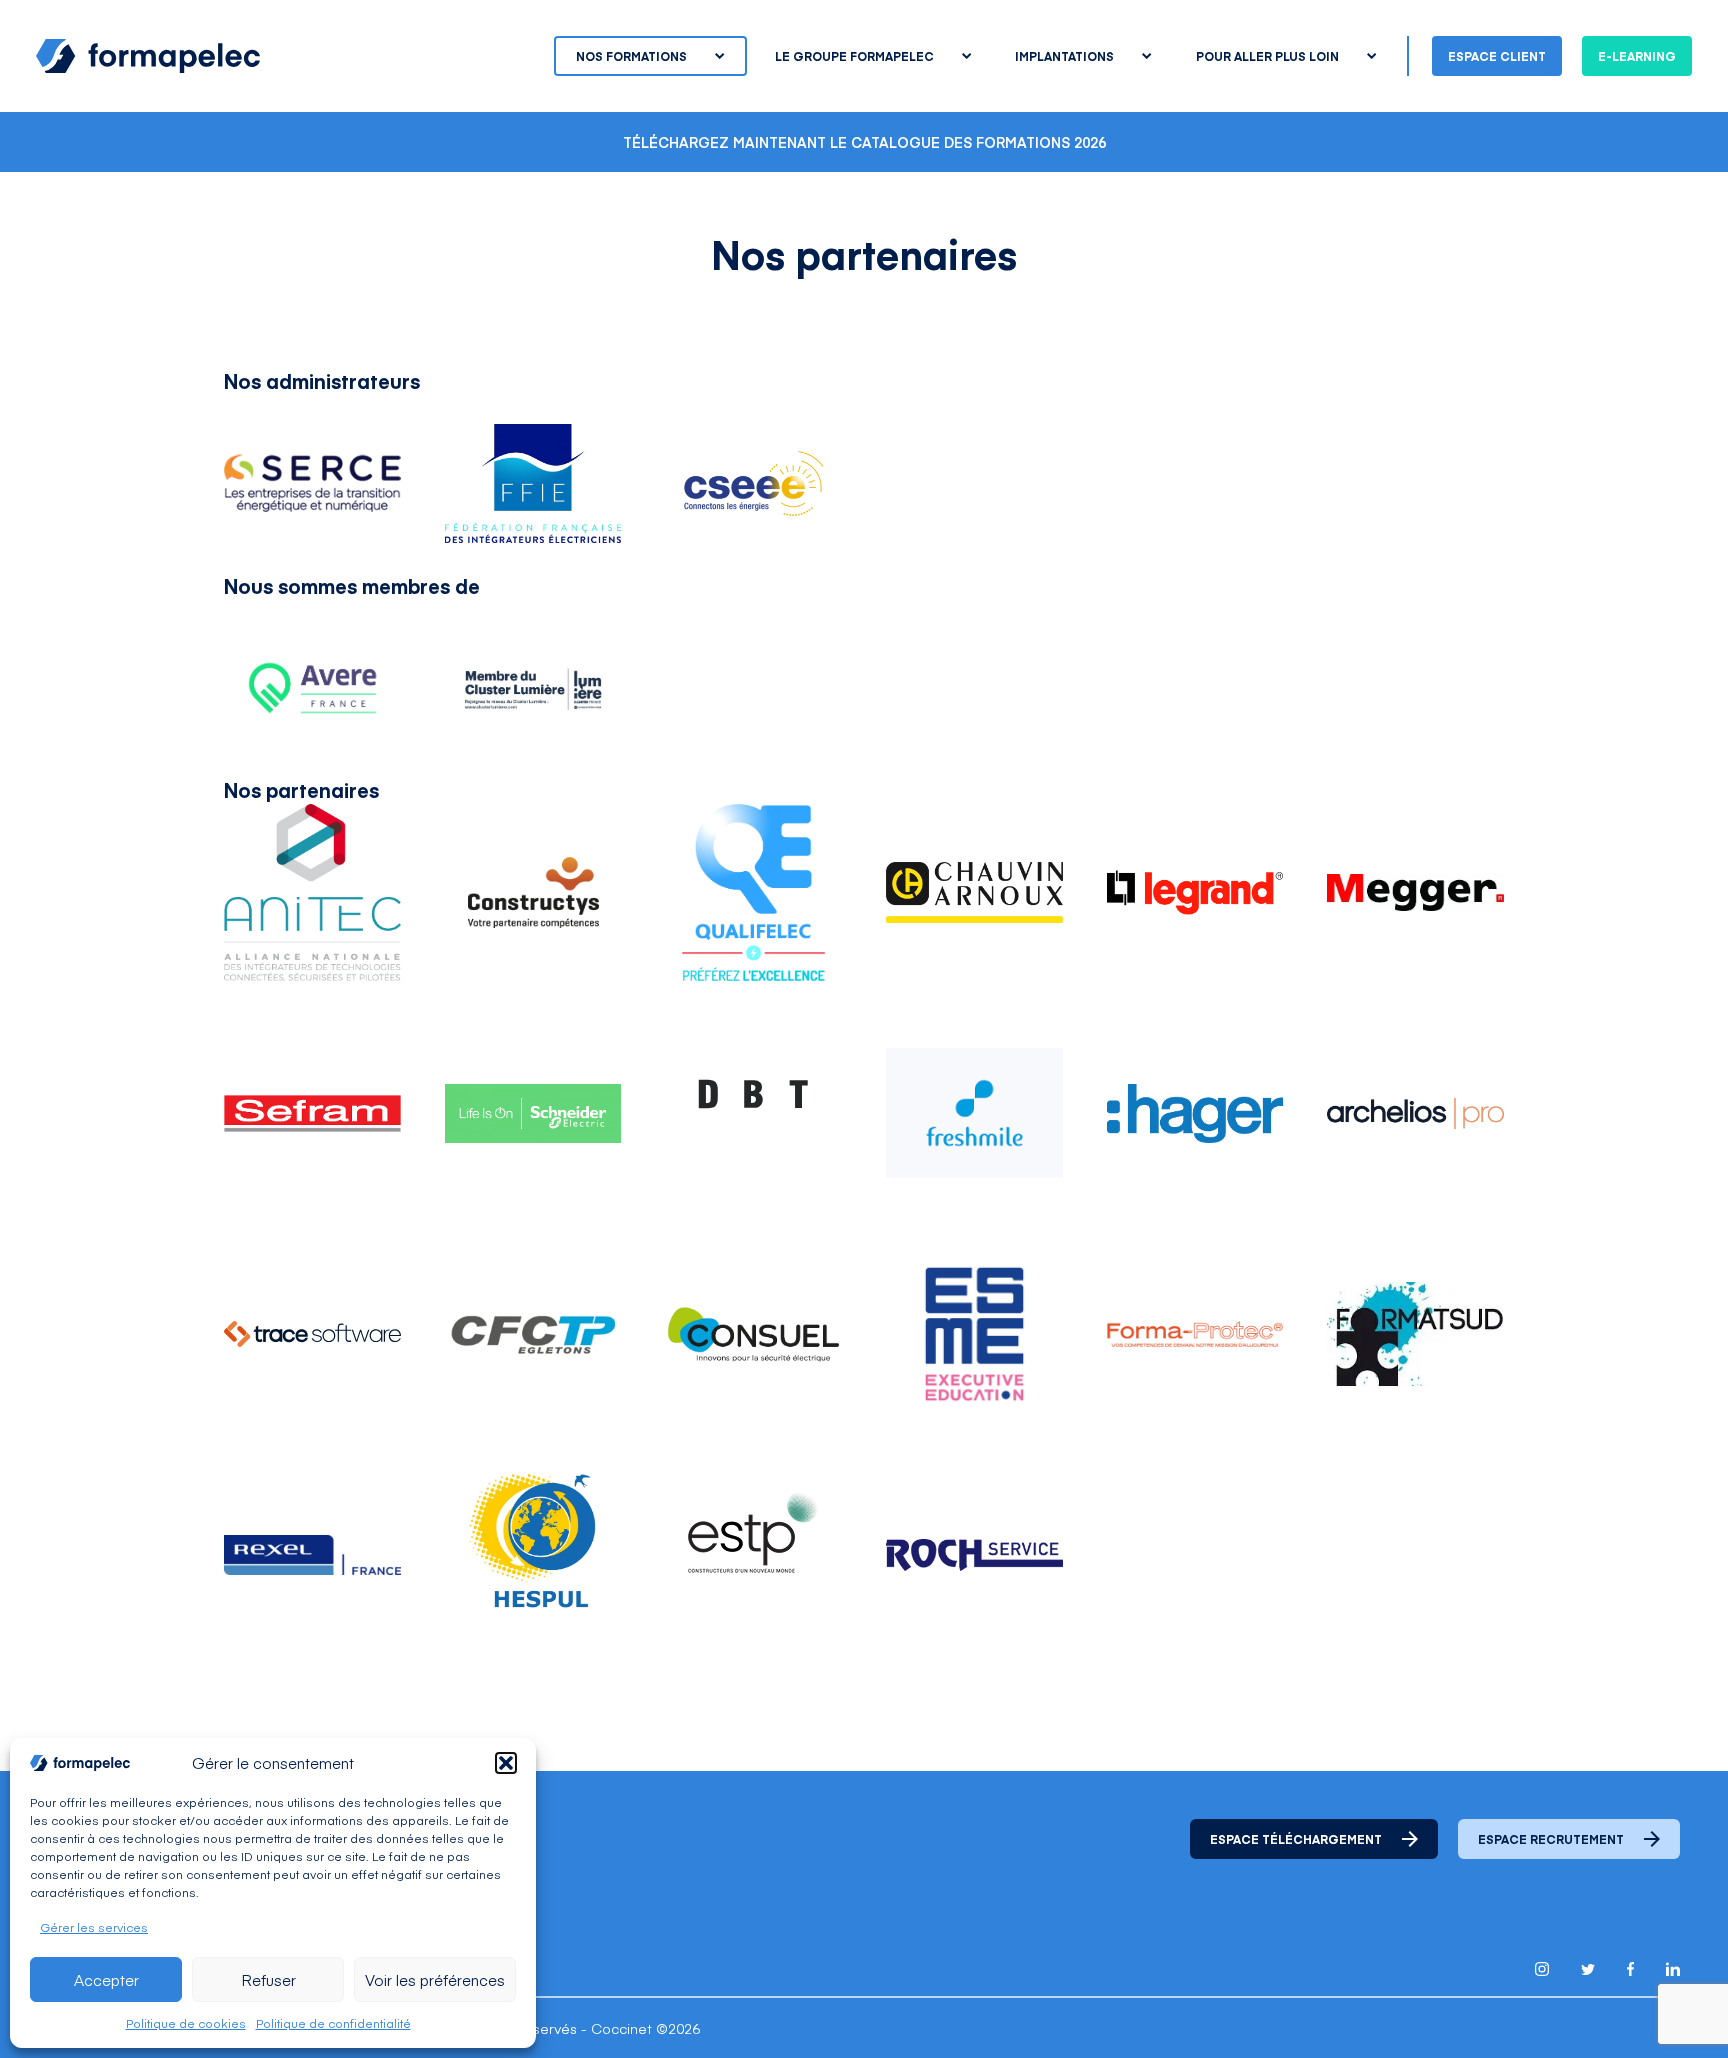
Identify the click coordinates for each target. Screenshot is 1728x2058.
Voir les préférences (435, 1979)
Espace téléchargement (1296, 1839)
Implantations (1064, 56)
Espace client (1497, 56)
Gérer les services (94, 1927)
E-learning (1637, 56)
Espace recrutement (1551, 1839)
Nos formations (631, 56)
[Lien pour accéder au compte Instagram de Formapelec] (1542, 1969)
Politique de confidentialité (333, 2023)
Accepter (106, 1979)
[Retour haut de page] (1668, 2000)
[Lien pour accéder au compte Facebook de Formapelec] (1630, 1969)
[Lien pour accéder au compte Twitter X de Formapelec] (1588, 1969)
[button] (506, 1763)
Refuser (268, 1979)
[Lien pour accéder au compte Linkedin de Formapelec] (1673, 1969)
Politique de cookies (186, 2023)
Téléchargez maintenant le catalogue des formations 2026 (864, 142)
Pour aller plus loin (1267, 56)
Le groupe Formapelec (854, 56)
